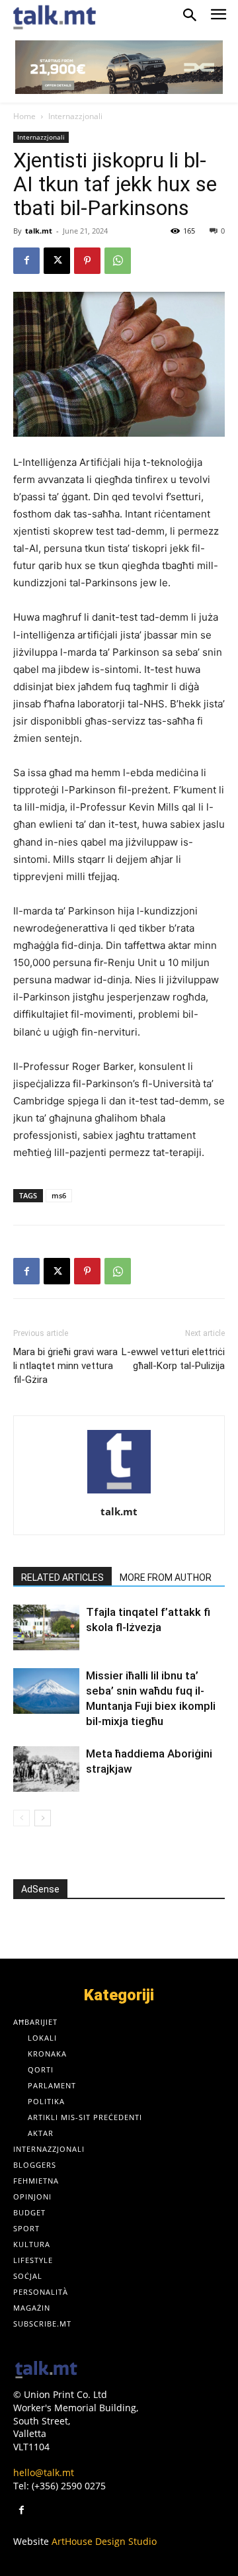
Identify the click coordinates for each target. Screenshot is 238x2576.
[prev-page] (21, 1818)
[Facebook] (26, 261)
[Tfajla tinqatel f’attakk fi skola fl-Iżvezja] (46, 1627)
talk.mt (39, 231)
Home (24, 116)
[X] (57, 261)
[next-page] (43, 1818)
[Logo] (46, 2371)
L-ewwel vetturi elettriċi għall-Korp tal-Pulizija (173, 1359)
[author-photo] (119, 1493)
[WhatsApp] (118, 261)
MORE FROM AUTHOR (166, 1577)
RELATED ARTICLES (62, 1577)
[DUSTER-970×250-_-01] (119, 67)
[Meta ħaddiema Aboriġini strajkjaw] (46, 1769)
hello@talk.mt (44, 2472)
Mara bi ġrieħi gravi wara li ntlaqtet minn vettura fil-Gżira (65, 1366)
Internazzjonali (75, 116)
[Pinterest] (87, 261)
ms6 (59, 1195)
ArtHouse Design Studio (104, 2541)
